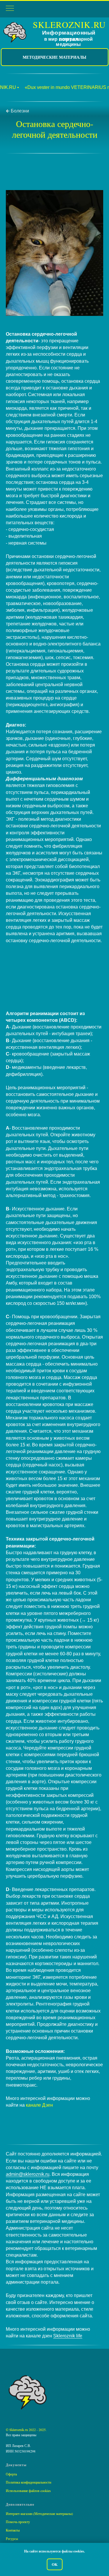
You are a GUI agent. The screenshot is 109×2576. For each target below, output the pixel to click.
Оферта (11, 2474)
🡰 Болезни (17, 111)
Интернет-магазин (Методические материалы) (39, 2514)
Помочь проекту (18, 2522)
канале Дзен (39, 2105)
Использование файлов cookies (28, 2491)
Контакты (13, 2530)
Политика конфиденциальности (28, 2482)
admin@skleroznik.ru (28, 2174)
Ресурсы (12, 2539)
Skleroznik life (68, 2336)
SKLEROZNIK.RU (69, 24)
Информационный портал (69, 36)
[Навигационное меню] (10, 9)
